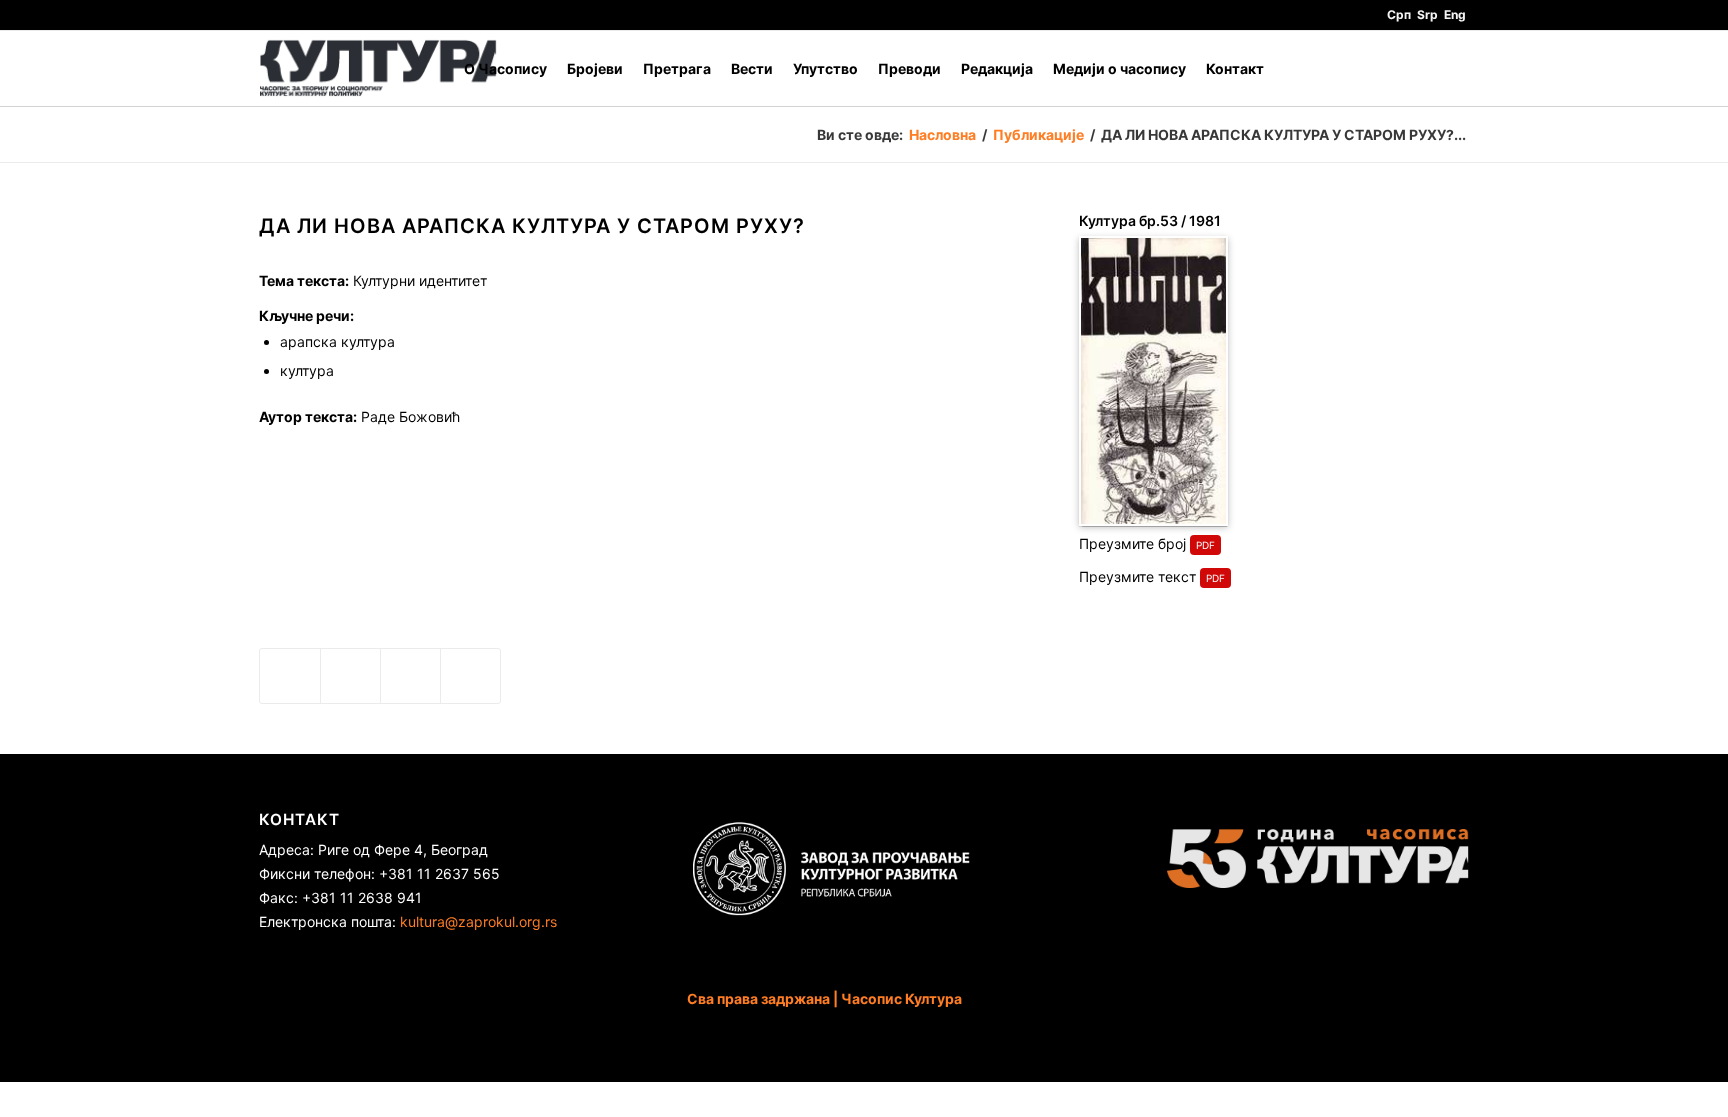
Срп (1399, 14)
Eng (1455, 14)
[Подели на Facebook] (290, 676)
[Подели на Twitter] (350, 676)
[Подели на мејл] (470, 676)
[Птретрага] (1449, 68)
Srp (1427, 14)
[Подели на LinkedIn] (410, 676)
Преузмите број (1132, 543)
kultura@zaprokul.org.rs (478, 921)
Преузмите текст (1137, 576)
